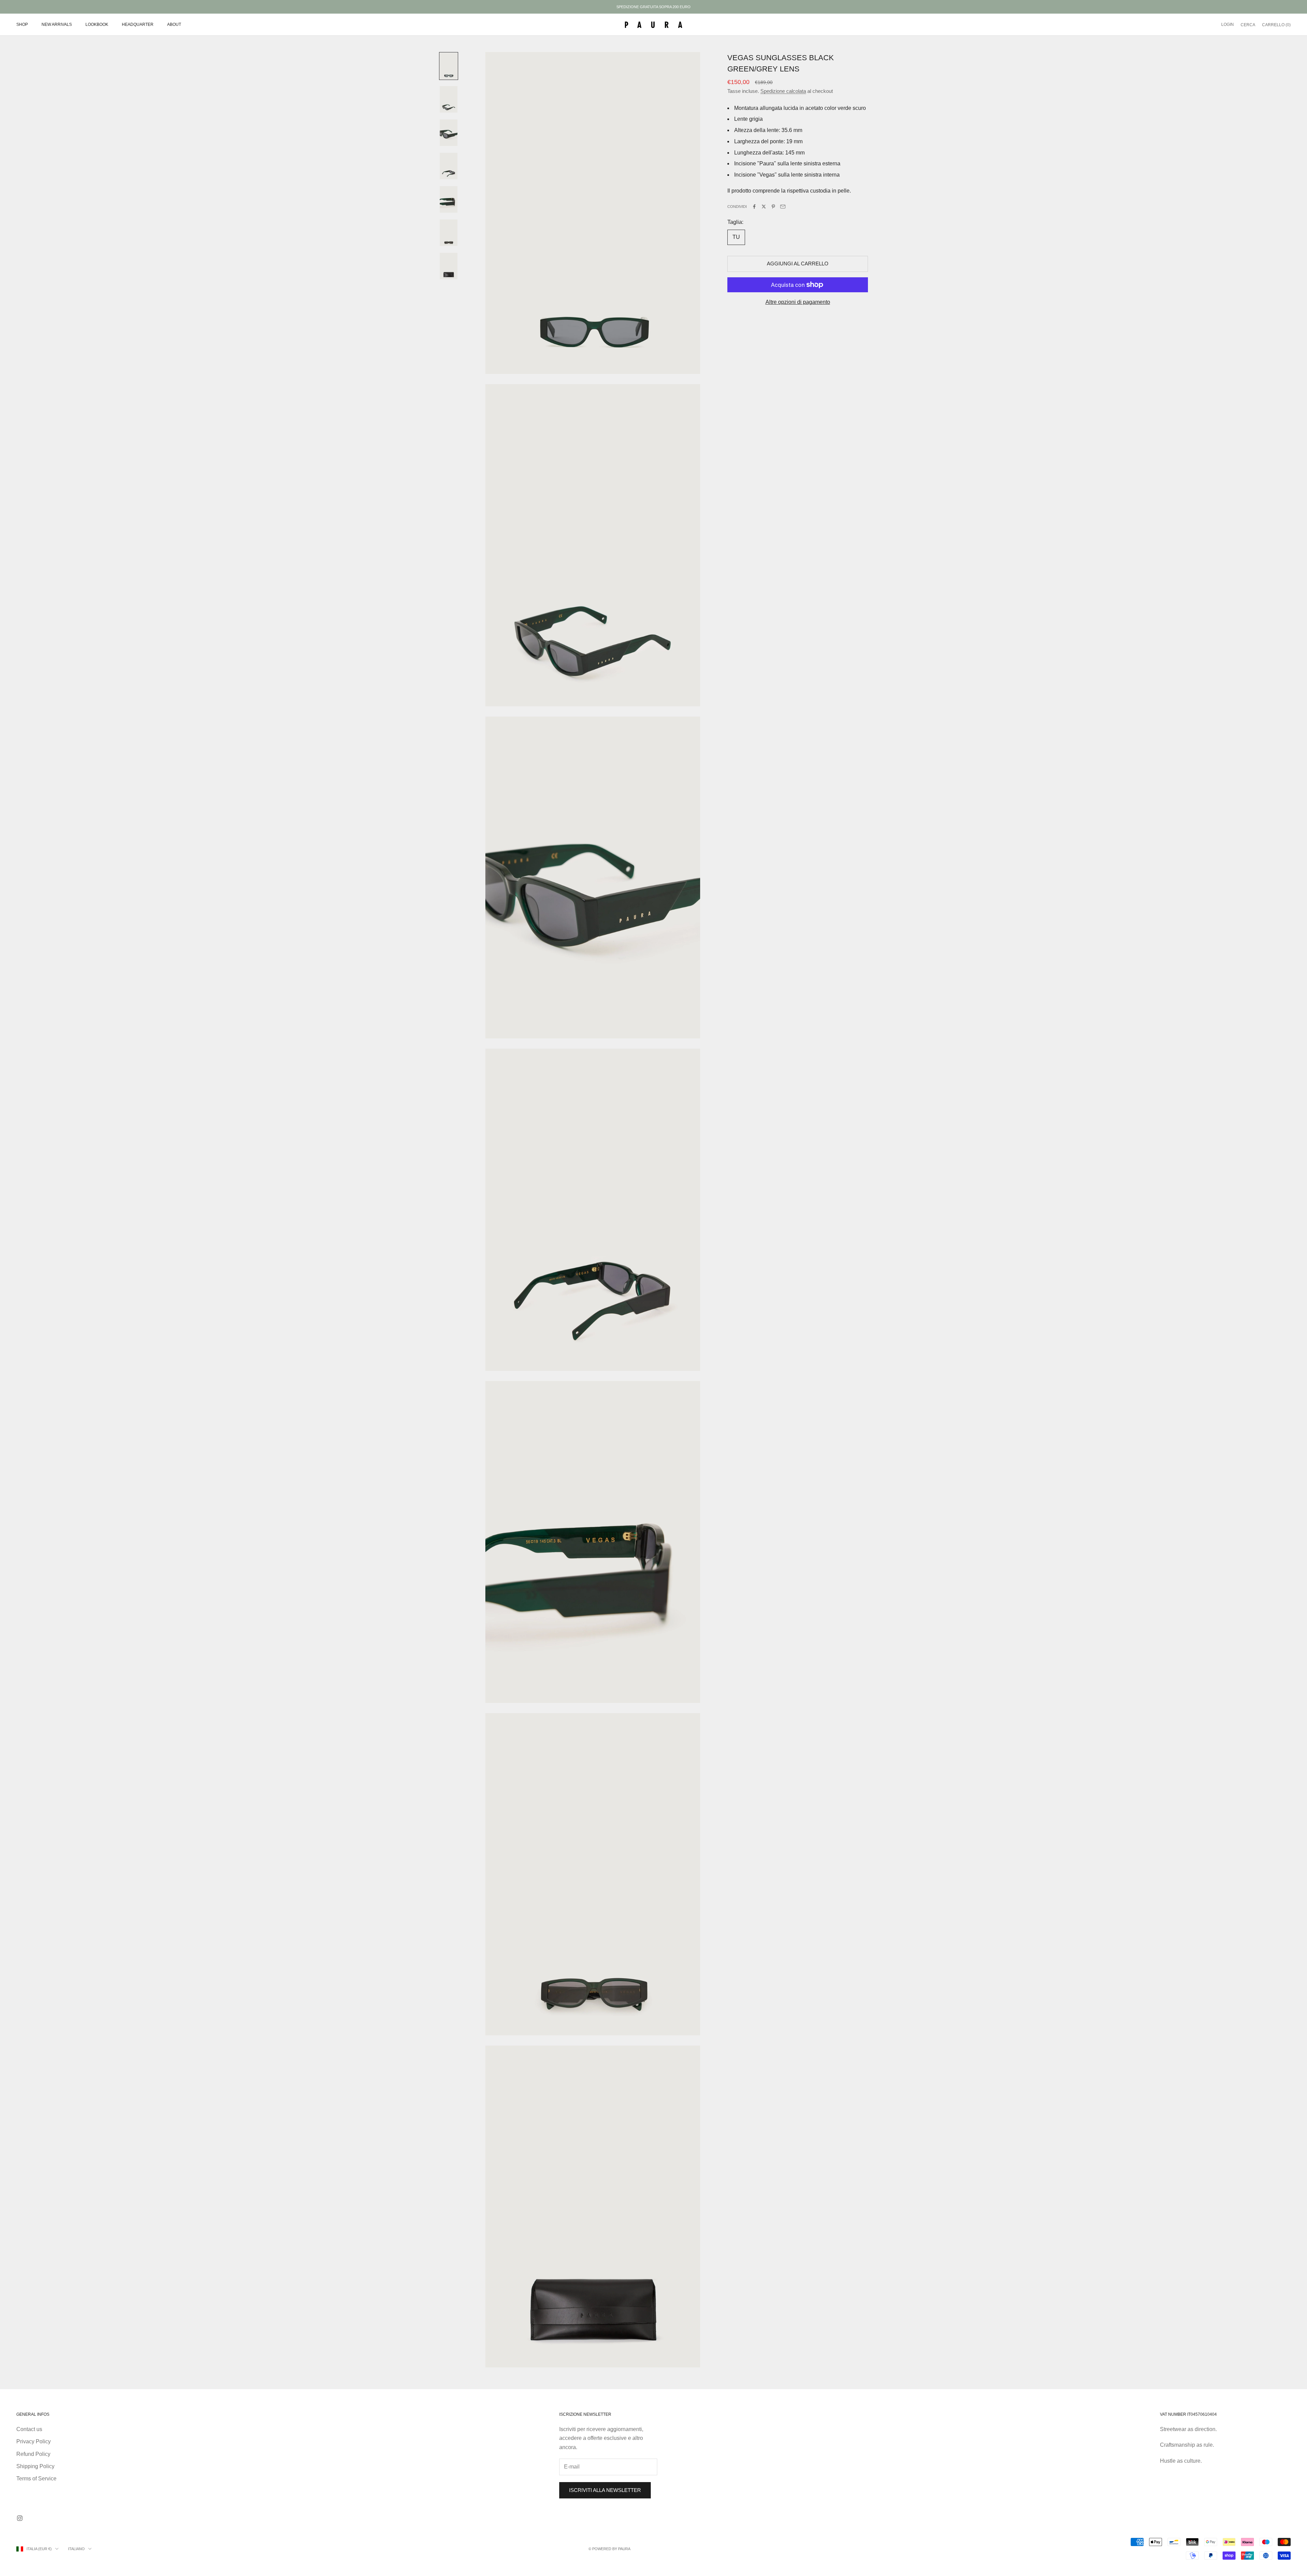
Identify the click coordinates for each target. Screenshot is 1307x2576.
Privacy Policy (34, 2441)
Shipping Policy (35, 2466)
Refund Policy (33, 2454)
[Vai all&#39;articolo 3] (449, 133)
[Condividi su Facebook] (754, 207)
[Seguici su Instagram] (20, 2518)
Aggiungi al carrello (798, 264)
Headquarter (138, 24)
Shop (22, 24)
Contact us (29, 2429)
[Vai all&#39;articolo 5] (449, 199)
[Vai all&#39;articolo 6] (449, 233)
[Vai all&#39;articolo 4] (449, 166)
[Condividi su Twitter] (764, 207)
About (174, 24)
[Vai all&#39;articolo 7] (449, 266)
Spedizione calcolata (783, 91)
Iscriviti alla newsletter (605, 2490)
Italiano (76, 2549)
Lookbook (97, 24)
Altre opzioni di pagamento (798, 302)
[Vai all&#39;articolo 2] (449, 99)
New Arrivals (57, 24)
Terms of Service (36, 2479)
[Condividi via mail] (783, 207)
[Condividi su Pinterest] (773, 207)
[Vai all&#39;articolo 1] (449, 66)
